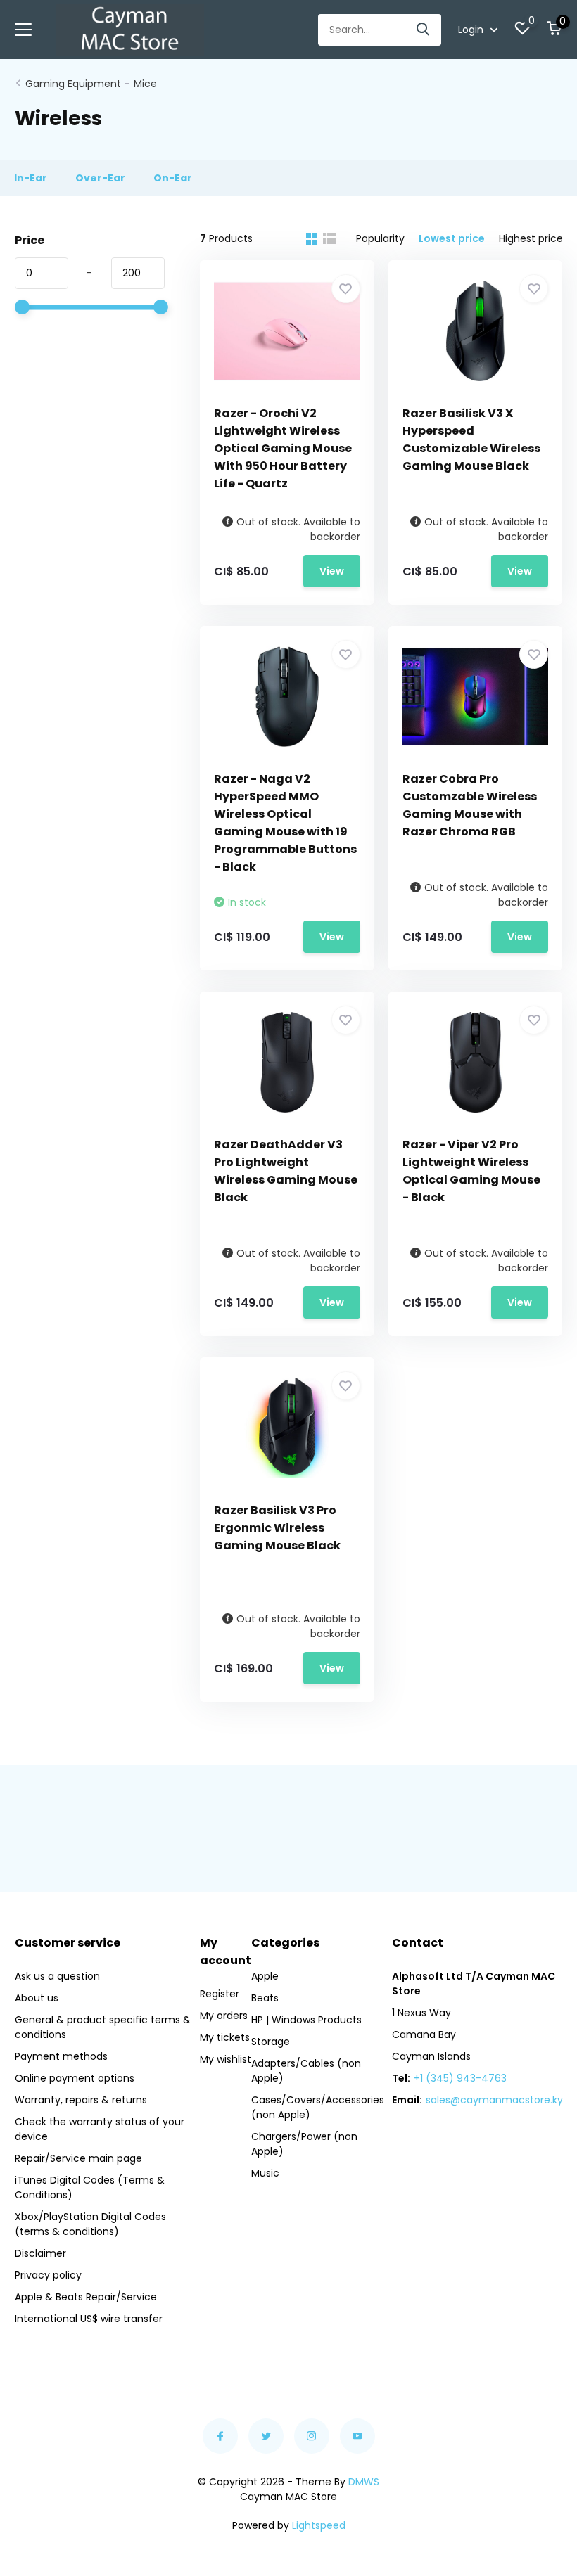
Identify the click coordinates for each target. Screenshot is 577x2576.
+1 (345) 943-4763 (460, 2078)
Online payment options (75, 2078)
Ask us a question (57, 1976)
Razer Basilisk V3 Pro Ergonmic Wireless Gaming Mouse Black (277, 1528)
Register (220, 1994)
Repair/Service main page (78, 2158)
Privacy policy (48, 2275)
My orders (224, 2016)
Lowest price (452, 238)
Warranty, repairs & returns (81, 2100)
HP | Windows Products (306, 2020)
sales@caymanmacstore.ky (494, 2100)
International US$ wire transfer (89, 2319)
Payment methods (61, 2056)
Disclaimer (40, 2253)
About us (37, 1998)
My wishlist (226, 2059)
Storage (271, 2042)
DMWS (364, 2482)
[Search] (424, 30)
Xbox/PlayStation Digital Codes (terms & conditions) (90, 2224)
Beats (265, 1998)
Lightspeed (319, 2525)
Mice (145, 84)
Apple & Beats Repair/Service (86, 2297)
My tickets (225, 2037)
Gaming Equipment (73, 84)
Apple (265, 1976)
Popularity (380, 238)
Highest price (531, 238)
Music (265, 2173)
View (332, 571)
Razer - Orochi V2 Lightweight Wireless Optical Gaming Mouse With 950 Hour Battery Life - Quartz (283, 448)
